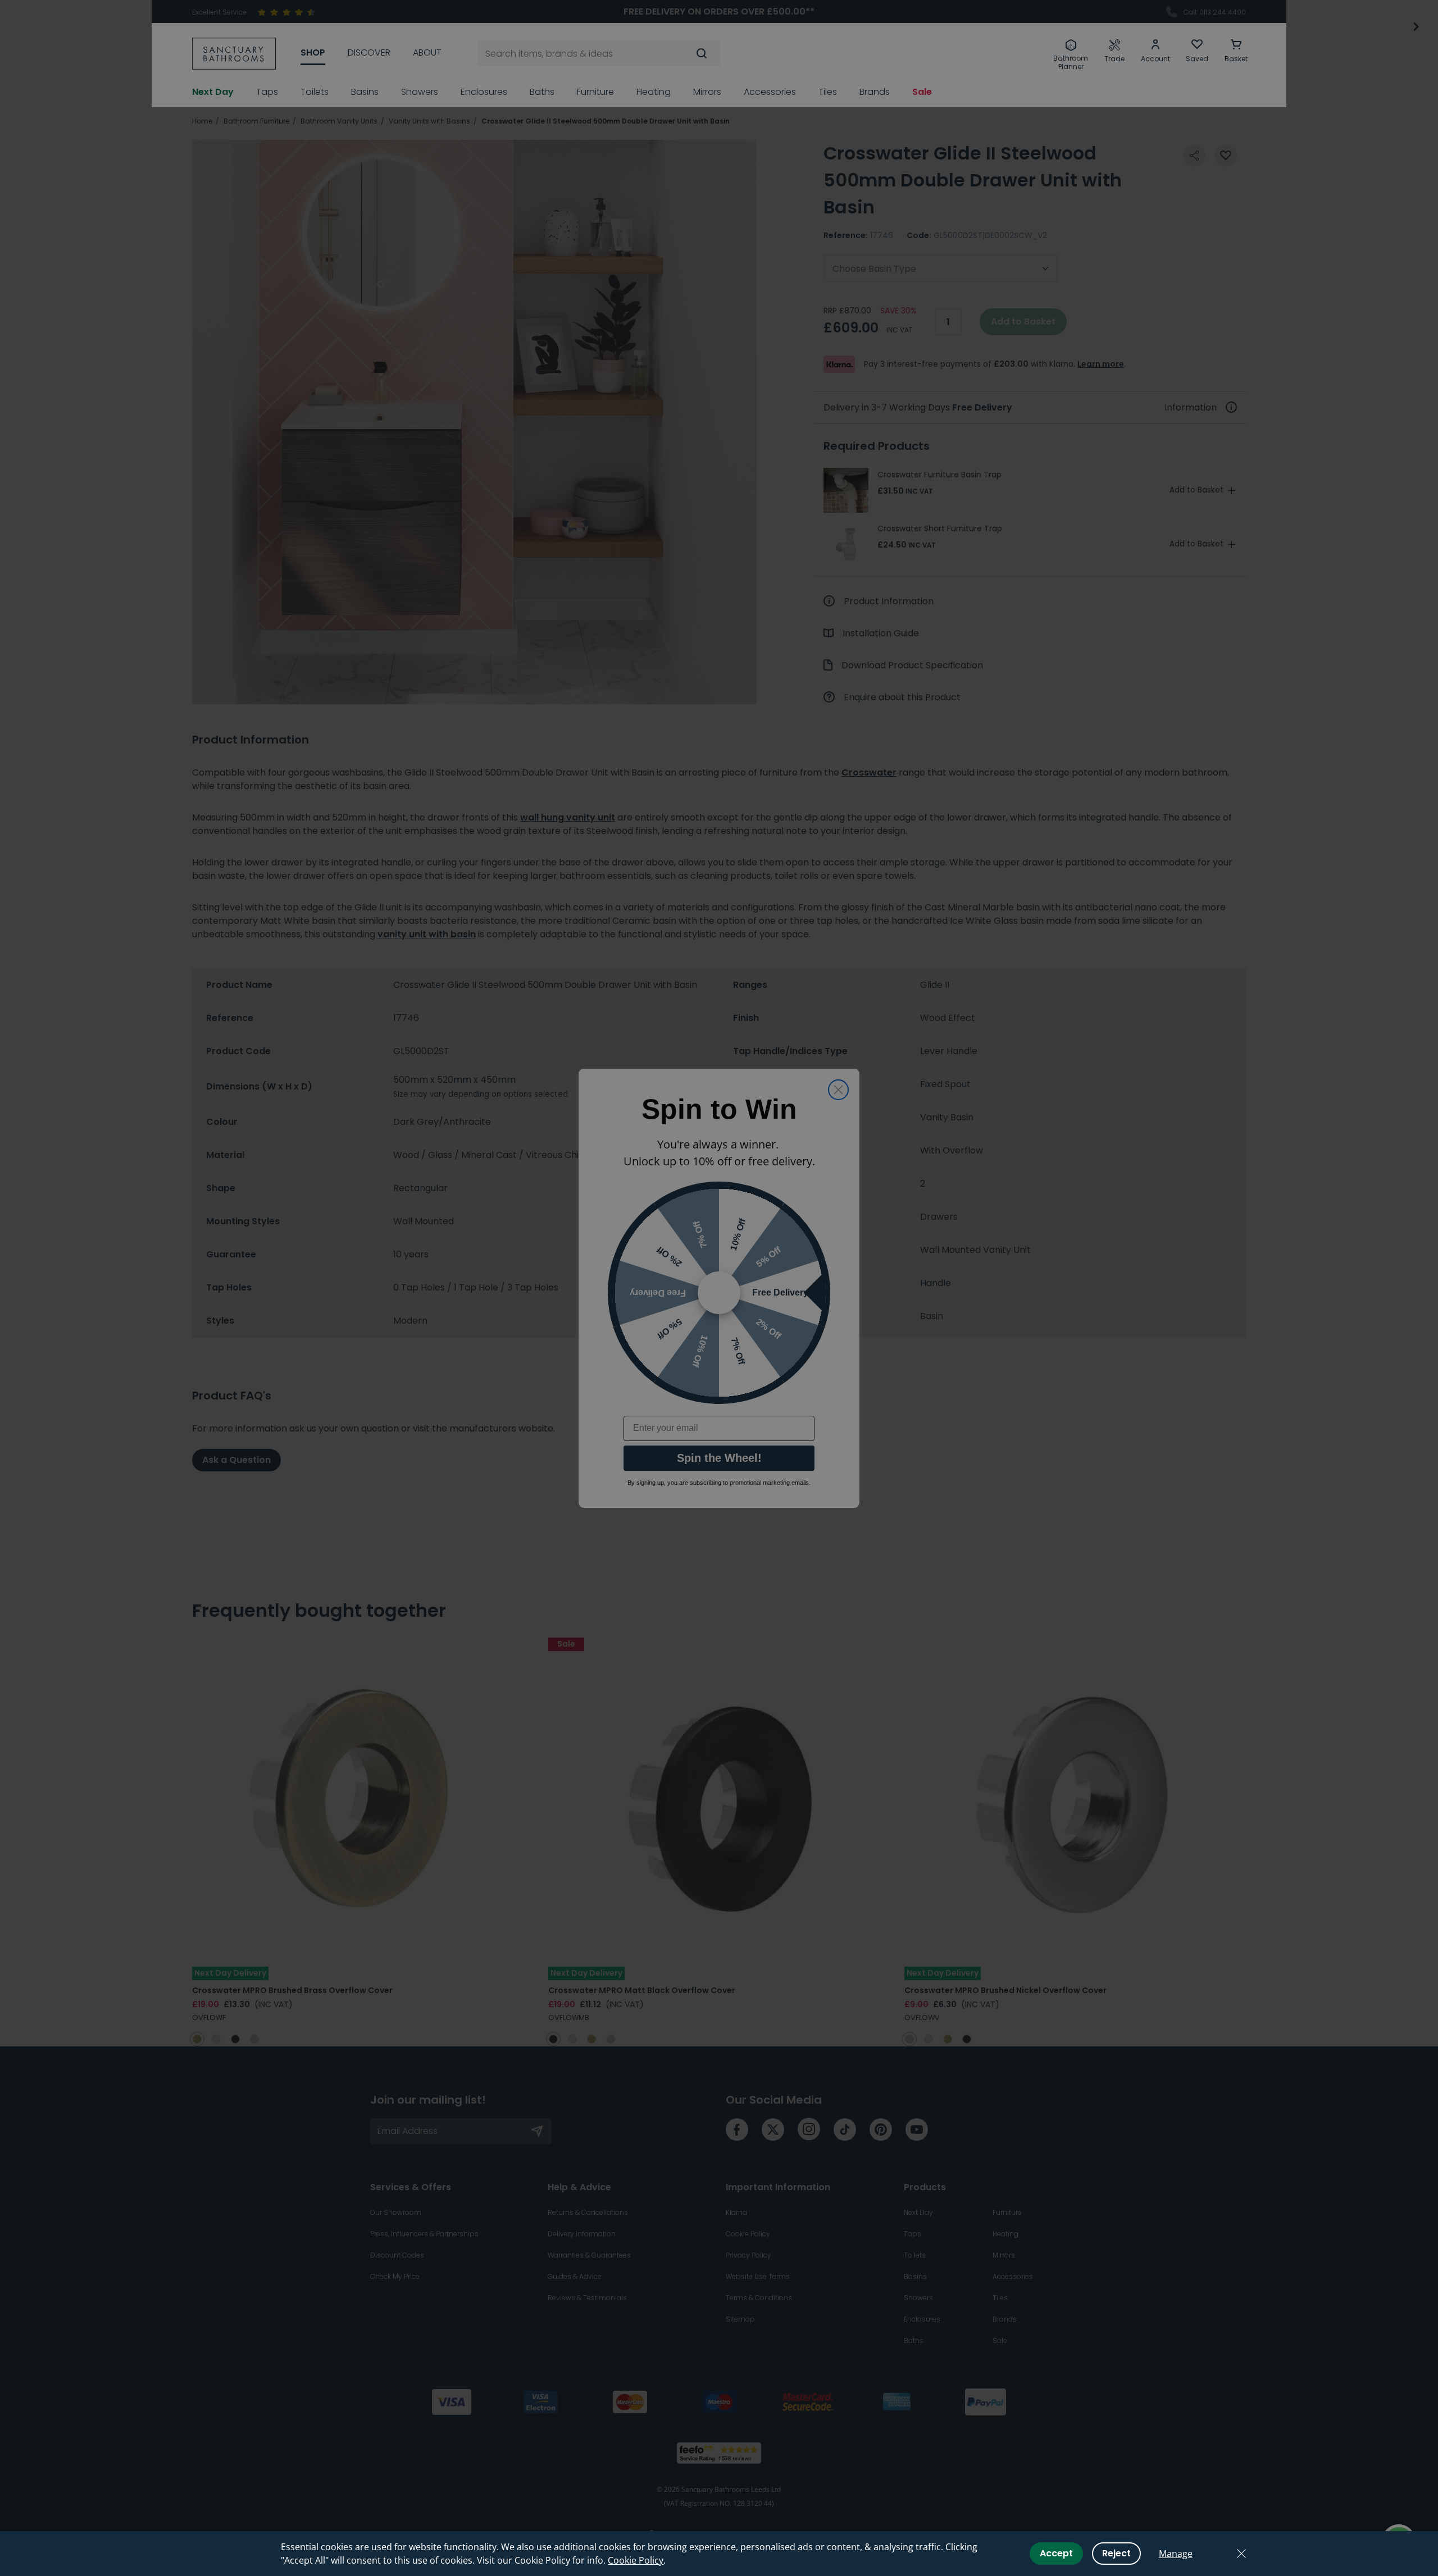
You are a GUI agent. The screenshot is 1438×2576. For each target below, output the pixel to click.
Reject (1116, 2553)
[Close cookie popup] (1241, 2554)
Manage (1176, 2554)
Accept (1056, 2553)
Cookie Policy (636, 2560)
